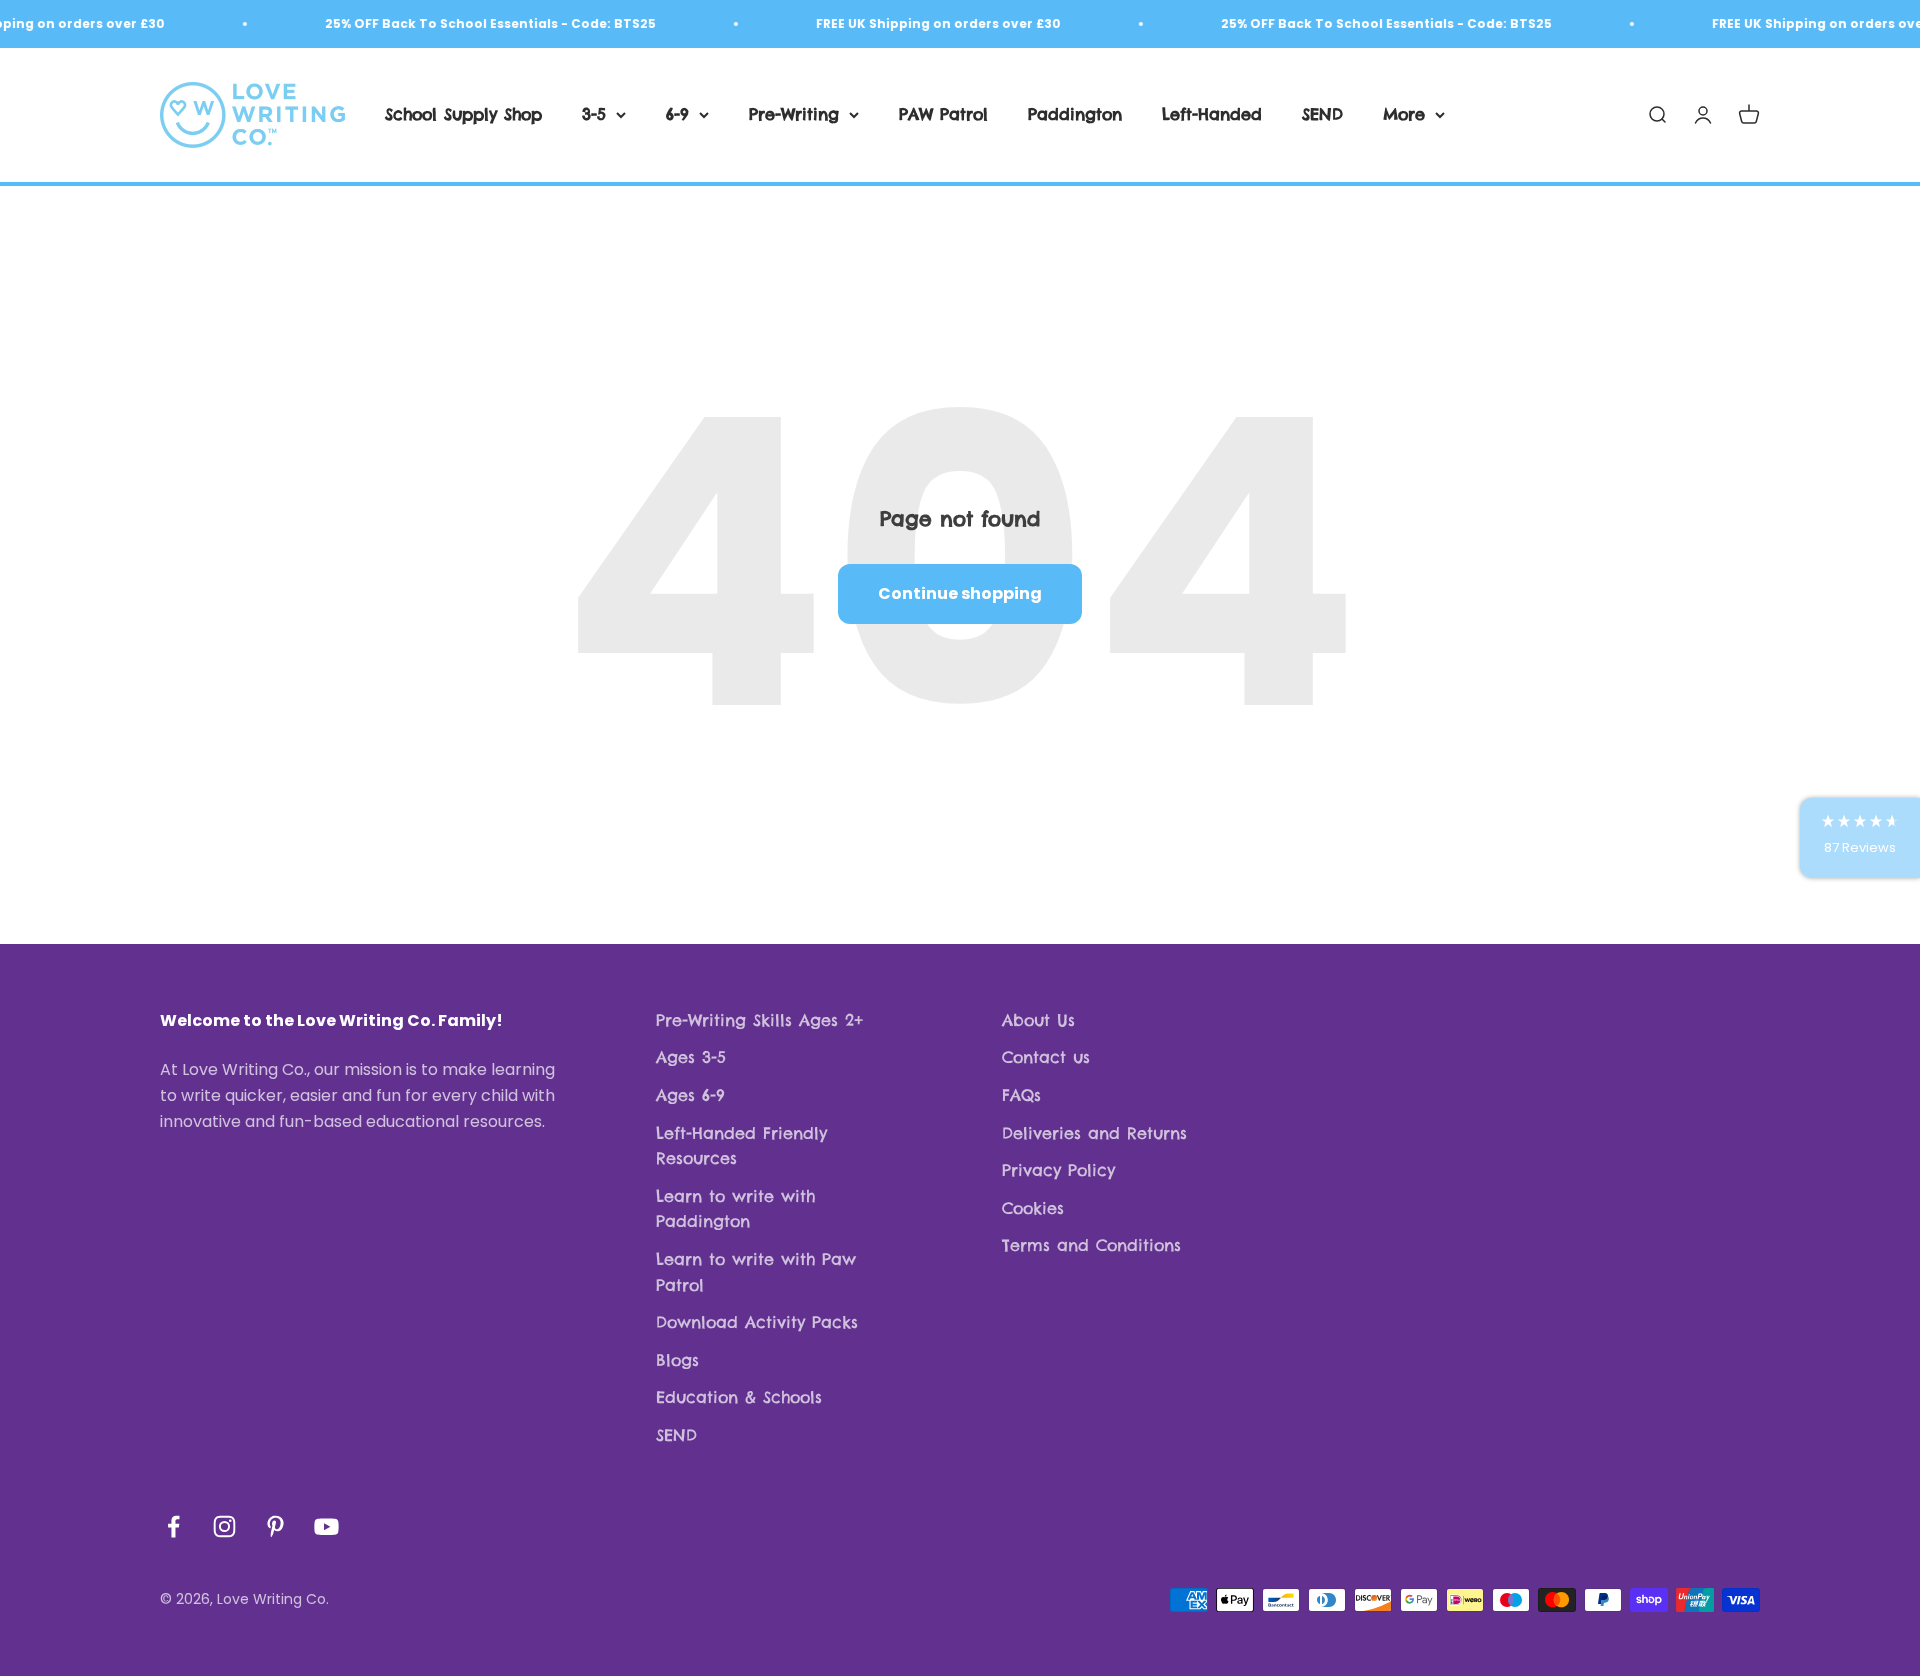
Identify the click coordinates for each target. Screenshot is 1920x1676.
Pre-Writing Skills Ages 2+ (759, 1020)
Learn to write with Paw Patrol (756, 1272)
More (1404, 114)
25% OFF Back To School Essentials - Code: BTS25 (471, 23)
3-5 (594, 114)
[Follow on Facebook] (173, 1526)
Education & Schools (739, 1397)
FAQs (1021, 1095)
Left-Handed (1212, 114)
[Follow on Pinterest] (275, 1526)
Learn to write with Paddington (735, 1209)
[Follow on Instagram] (224, 1526)
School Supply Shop (463, 114)
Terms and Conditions (1091, 1245)
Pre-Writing (794, 114)
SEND (1322, 114)
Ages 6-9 (690, 1095)
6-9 (677, 114)
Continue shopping (960, 593)
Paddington (1075, 114)
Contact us (1046, 1057)
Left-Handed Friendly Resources (741, 1146)
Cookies (1033, 1208)
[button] (1860, 838)
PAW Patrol (943, 114)
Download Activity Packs (757, 1322)
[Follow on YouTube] (326, 1526)
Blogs (677, 1360)
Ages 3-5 (691, 1057)
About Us (1038, 1020)
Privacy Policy (1058, 1170)
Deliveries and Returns (1094, 1133)
